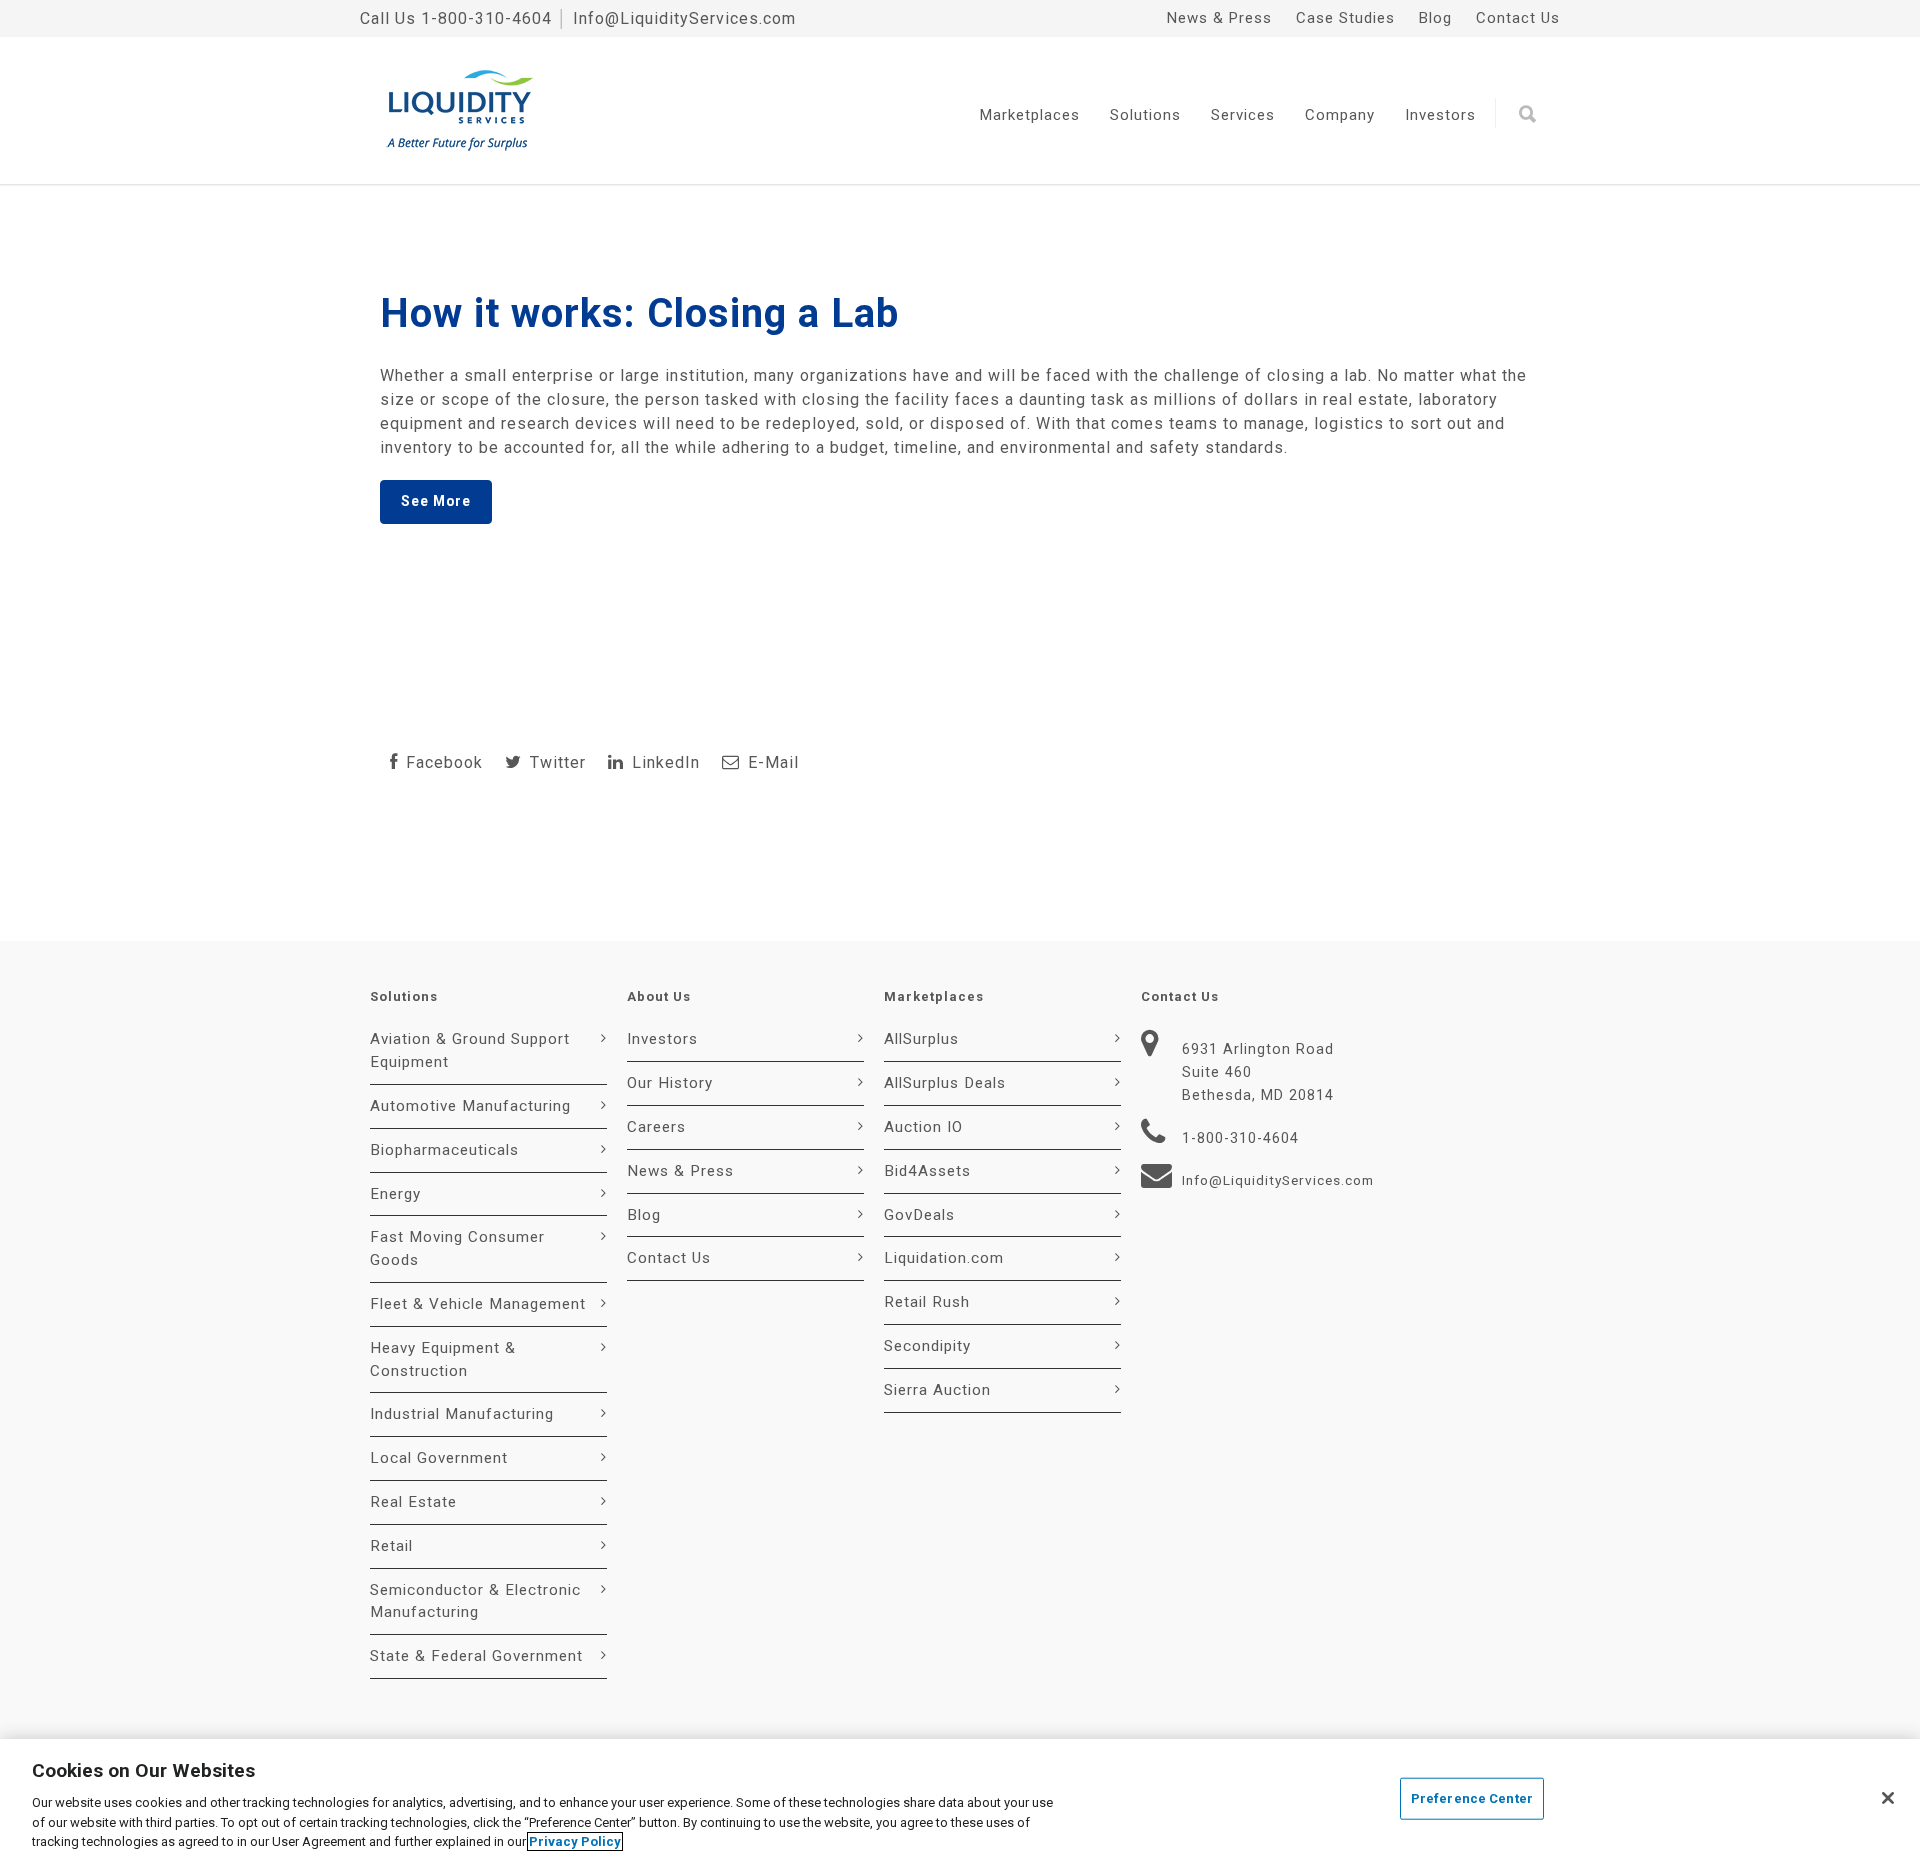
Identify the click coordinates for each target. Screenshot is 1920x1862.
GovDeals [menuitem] (919, 1215)
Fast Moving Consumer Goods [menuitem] (457, 1248)
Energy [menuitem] (395, 1194)
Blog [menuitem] (1435, 18)
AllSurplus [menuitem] (921, 1039)
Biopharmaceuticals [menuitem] (444, 1150)
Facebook (442, 762)
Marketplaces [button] (1030, 115)
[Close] (1888, 1798)
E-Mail (771, 762)
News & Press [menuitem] (1219, 18)
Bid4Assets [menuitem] (927, 1171)
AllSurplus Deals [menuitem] (945, 1083)
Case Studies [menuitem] (1345, 18)
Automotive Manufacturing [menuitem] (470, 1106)
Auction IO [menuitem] (923, 1127)
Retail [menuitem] (391, 1546)
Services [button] (1243, 115)
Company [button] (1340, 115)
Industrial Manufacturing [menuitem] (462, 1414)
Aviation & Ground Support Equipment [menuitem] (470, 1050)
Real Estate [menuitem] (413, 1502)
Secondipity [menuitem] (927, 1346)
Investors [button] (1440, 115)
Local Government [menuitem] (439, 1458)
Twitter (555, 762)
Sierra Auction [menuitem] (937, 1390)
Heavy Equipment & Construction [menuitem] (443, 1359)
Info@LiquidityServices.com (684, 18)
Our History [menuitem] (670, 1083)
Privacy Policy (575, 1841)
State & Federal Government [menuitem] (476, 1656)
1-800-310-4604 (486, 18)
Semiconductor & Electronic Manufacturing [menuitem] (475, 1601)
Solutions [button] (1145, 115)
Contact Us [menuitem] (1518, 18)
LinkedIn (663, 762)
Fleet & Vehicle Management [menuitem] (478, 1304)
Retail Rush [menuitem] (927, 1302)
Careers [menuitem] (656, 1127)
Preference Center (1472, 1798)
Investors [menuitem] (662, 1039)
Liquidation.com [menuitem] (944, 1258)
